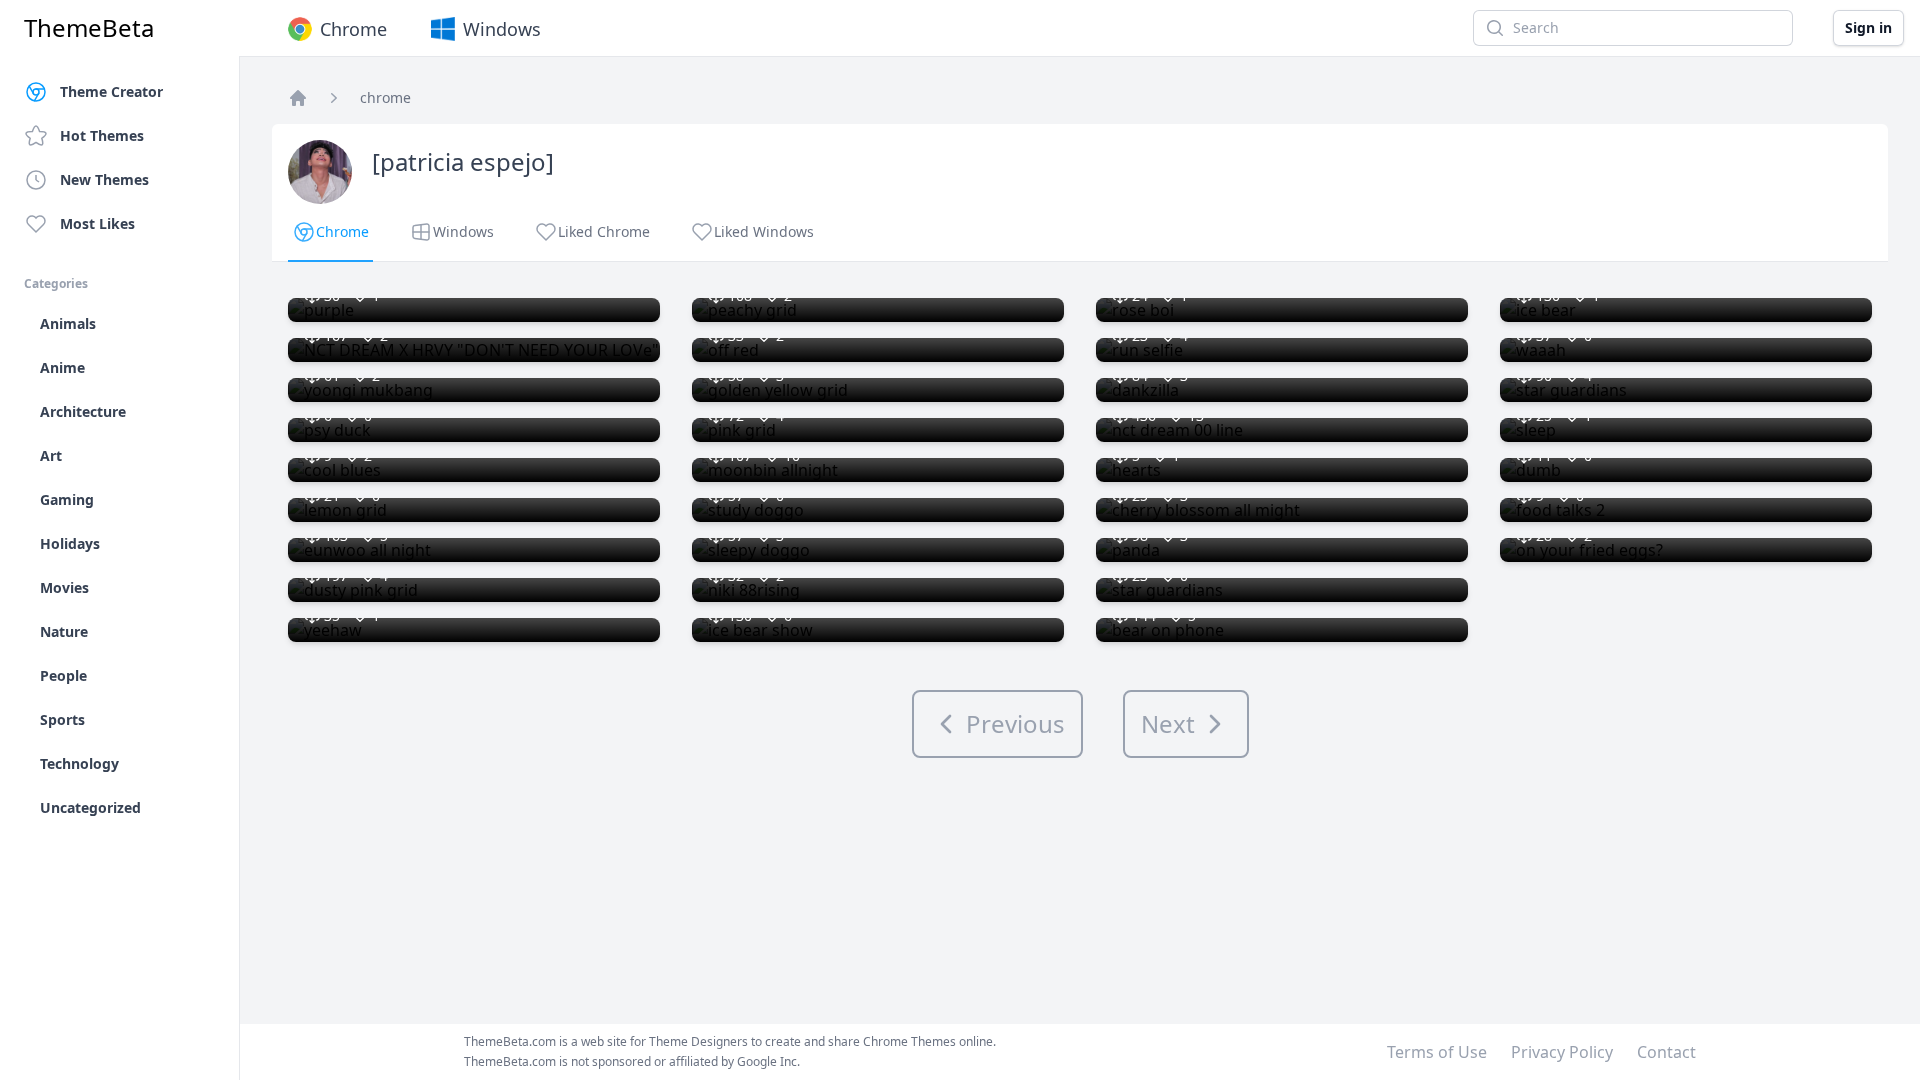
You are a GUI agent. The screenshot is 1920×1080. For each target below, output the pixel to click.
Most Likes (97, 223)
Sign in (1868, 27)
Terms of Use (1437, 1052)
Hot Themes (102, 135)
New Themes (104, 179)
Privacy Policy (1562, 1052)
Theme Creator (111, 91)
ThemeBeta (89, 28)
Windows (502, 29)
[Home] (298, 98)
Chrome (353, 29)
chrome (385, 97)
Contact (1666, 1052)
